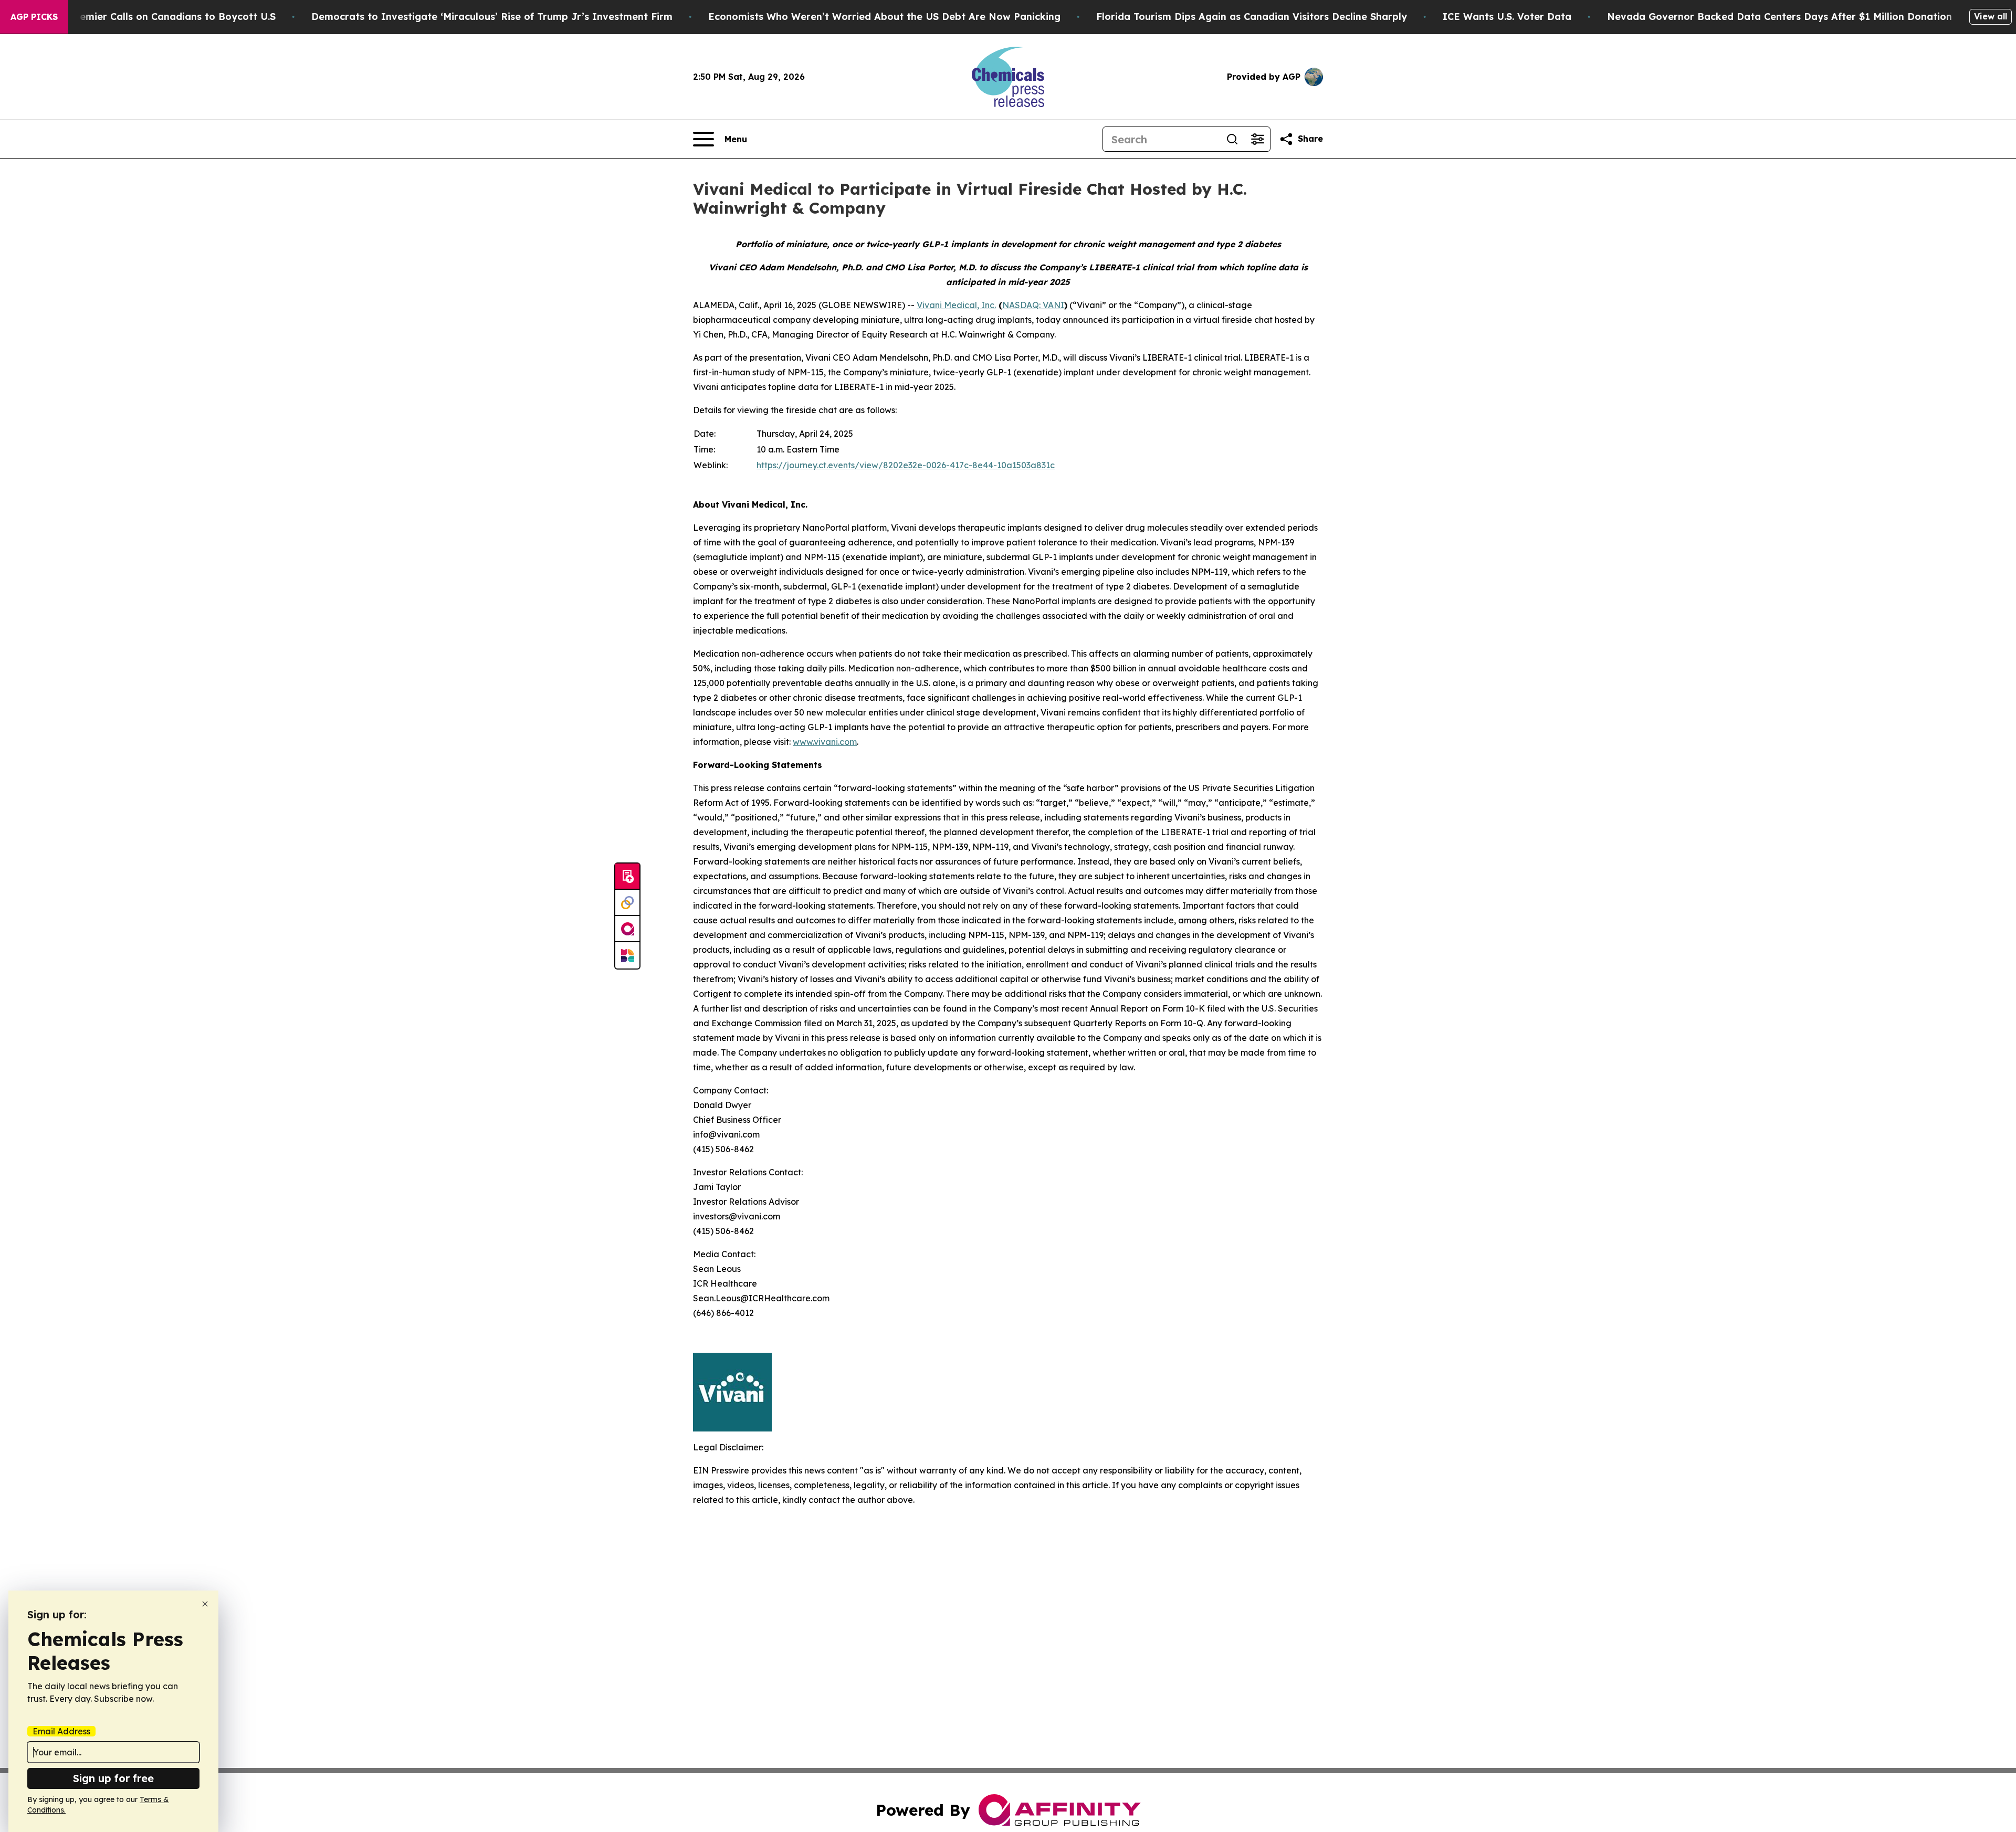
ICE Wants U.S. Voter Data (1507, 17)
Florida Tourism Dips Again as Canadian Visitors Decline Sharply (1252, 17)
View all (1991, 16)
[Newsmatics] (627, 955)
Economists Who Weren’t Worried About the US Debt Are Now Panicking (884, 17)
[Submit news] (627, 877)
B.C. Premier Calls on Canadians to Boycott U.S (162, 17)
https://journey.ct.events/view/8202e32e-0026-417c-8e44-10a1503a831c (906, 465)
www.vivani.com (825, 742)
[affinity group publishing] (627, 929)
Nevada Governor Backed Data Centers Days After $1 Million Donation (1779, 17)
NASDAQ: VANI (1033, 305)
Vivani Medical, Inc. (956, 305)
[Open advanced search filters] (1257, 139)
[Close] (205, 1604)
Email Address (61, 1731)
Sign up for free (113, 1778)
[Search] (1232, 139)
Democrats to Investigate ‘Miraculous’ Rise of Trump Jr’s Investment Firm (492, 17)
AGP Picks (34, 17)
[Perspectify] (627, 903)
